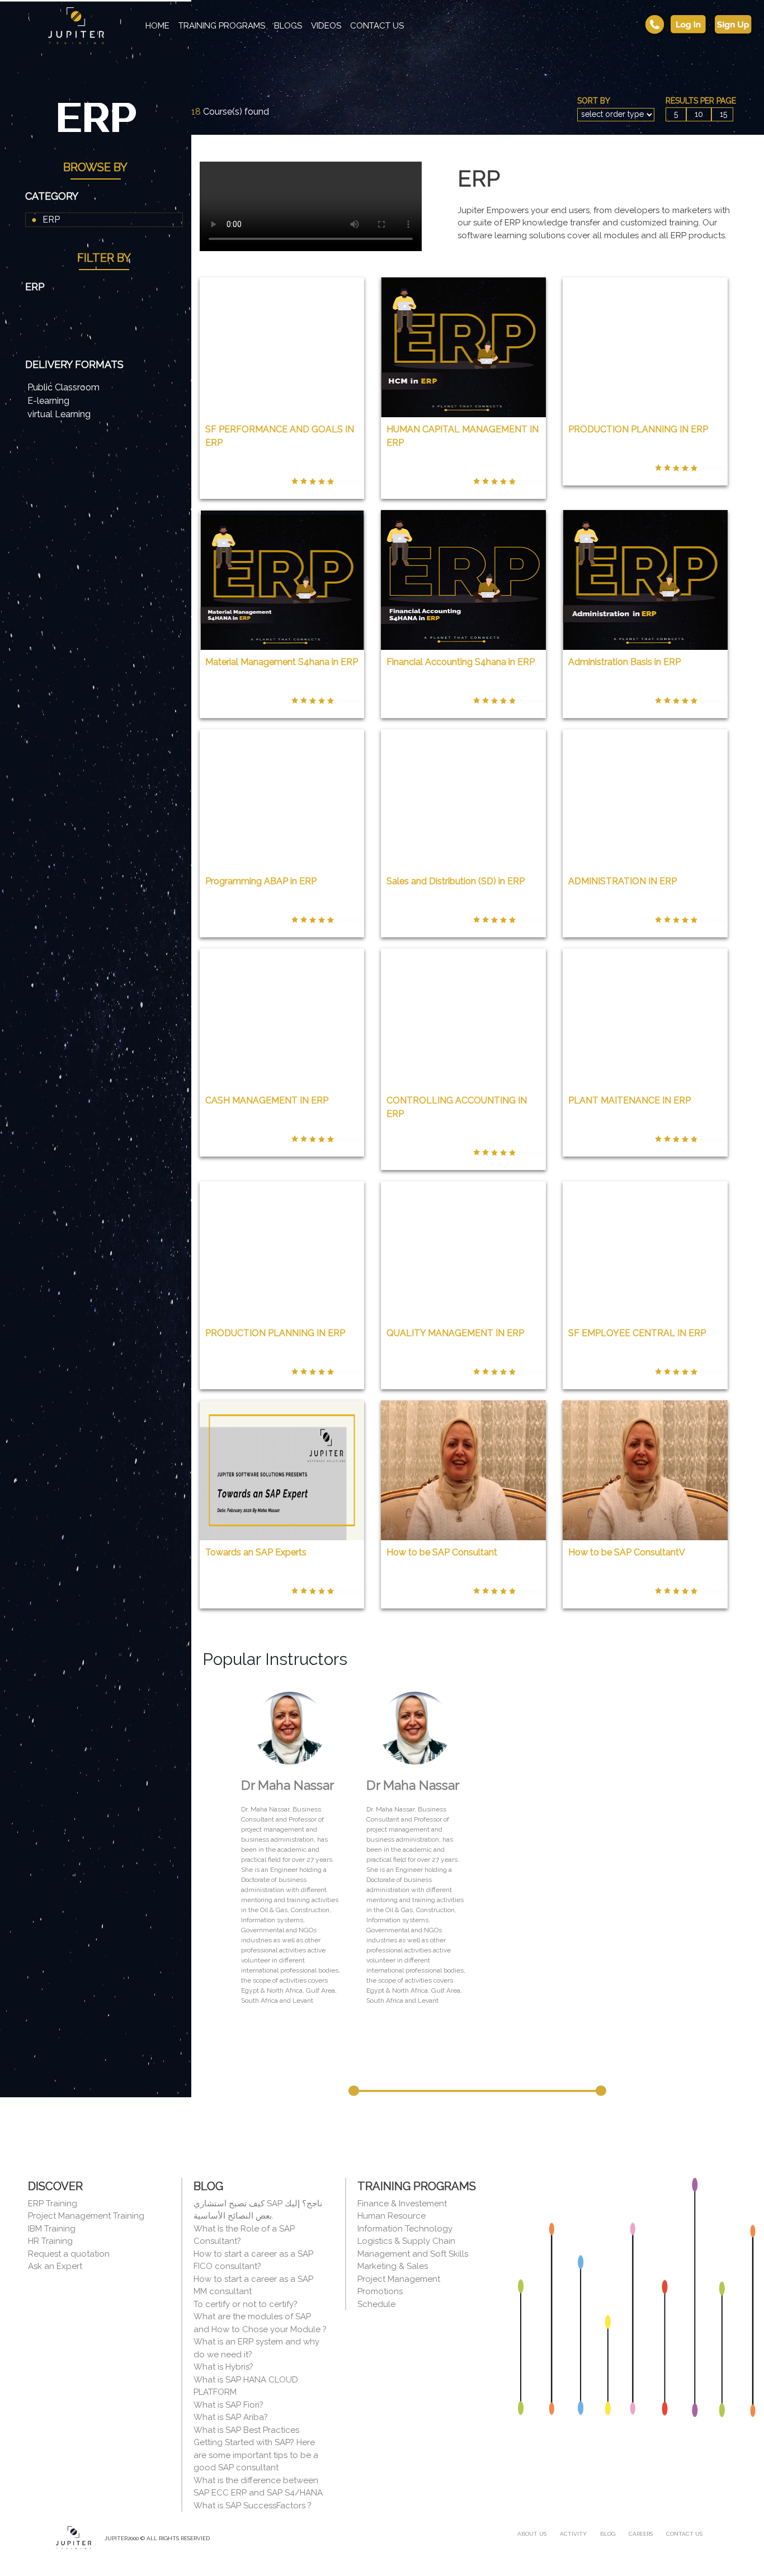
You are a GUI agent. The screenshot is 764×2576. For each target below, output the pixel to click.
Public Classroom (63, 387)
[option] (290, 1848)
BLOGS (288, 26)
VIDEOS (326, 26)
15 (723, 114)
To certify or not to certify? (246, 2304)
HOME (160, 26)
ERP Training (53, 2204)
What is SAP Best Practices (246, 2430)
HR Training (50, 2241)
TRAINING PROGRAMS (222, 26)
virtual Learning (59, 414)
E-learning (48, 401)
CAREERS (641, 2534)
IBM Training (52, 2229)
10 (699, 114)
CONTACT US (377, 26)
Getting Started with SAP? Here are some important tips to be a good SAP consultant (256, 2455)
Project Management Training (86, 2216)
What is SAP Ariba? (231, 2417)
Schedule (376, 2304)
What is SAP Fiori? (228, 2405)
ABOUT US (532, 2534)
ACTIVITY (573, 2534)
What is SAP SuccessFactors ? (253, 2506)
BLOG (608, 2534)
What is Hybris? (223, 2367)
